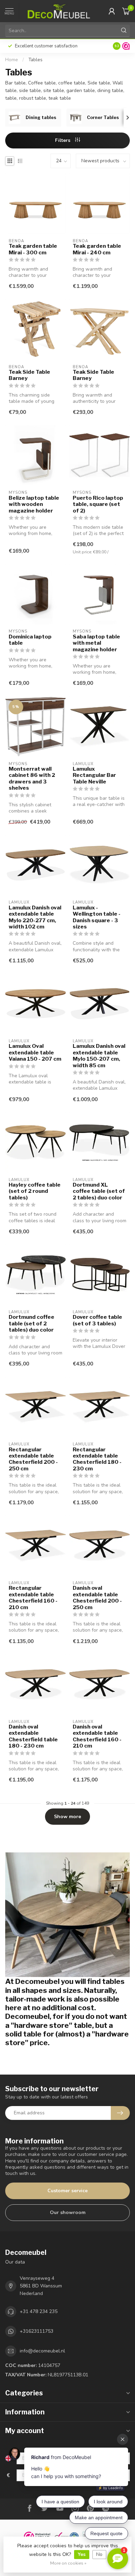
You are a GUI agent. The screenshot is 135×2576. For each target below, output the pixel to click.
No (99, 2554)
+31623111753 (37, 2331)
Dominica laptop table (30, 640)
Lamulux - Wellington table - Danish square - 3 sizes (97, 917)
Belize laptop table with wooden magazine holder (34, 504)
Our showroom (68, 2212)
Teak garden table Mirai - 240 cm (97, 249)
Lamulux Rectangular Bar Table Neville (94, 775)
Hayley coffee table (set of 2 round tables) (35, 1191)
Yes (82, 2554)
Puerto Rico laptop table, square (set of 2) (98, 504)
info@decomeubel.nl (42, 2351)
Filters (63, 140)
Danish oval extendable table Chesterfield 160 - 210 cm (97, 1736)
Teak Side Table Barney (29, 375)
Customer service (67, 2191)
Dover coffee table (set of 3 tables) (97, 1320)
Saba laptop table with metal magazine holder (96, 643)
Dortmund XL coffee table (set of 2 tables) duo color (99, 1191)
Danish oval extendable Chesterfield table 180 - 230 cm (33, 1736)
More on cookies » (68, 2563)
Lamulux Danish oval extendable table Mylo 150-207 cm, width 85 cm (99, 1056)
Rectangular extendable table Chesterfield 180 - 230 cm (97, 1459)
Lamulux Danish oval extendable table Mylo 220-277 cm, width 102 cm (35, 917)
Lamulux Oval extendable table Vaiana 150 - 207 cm (35, 1053)
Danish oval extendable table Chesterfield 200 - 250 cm (97, 1598)
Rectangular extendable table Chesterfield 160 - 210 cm (33, 1598)
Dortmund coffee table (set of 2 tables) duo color (31, 1323)
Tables (35, 60)
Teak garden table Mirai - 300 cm (33, 249)
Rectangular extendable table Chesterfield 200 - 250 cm (33, 1459)
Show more (67, 1817)
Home (12, 60)
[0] (126, 11)
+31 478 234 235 (39, 2311)
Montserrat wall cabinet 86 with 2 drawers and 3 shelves (32, 778)
